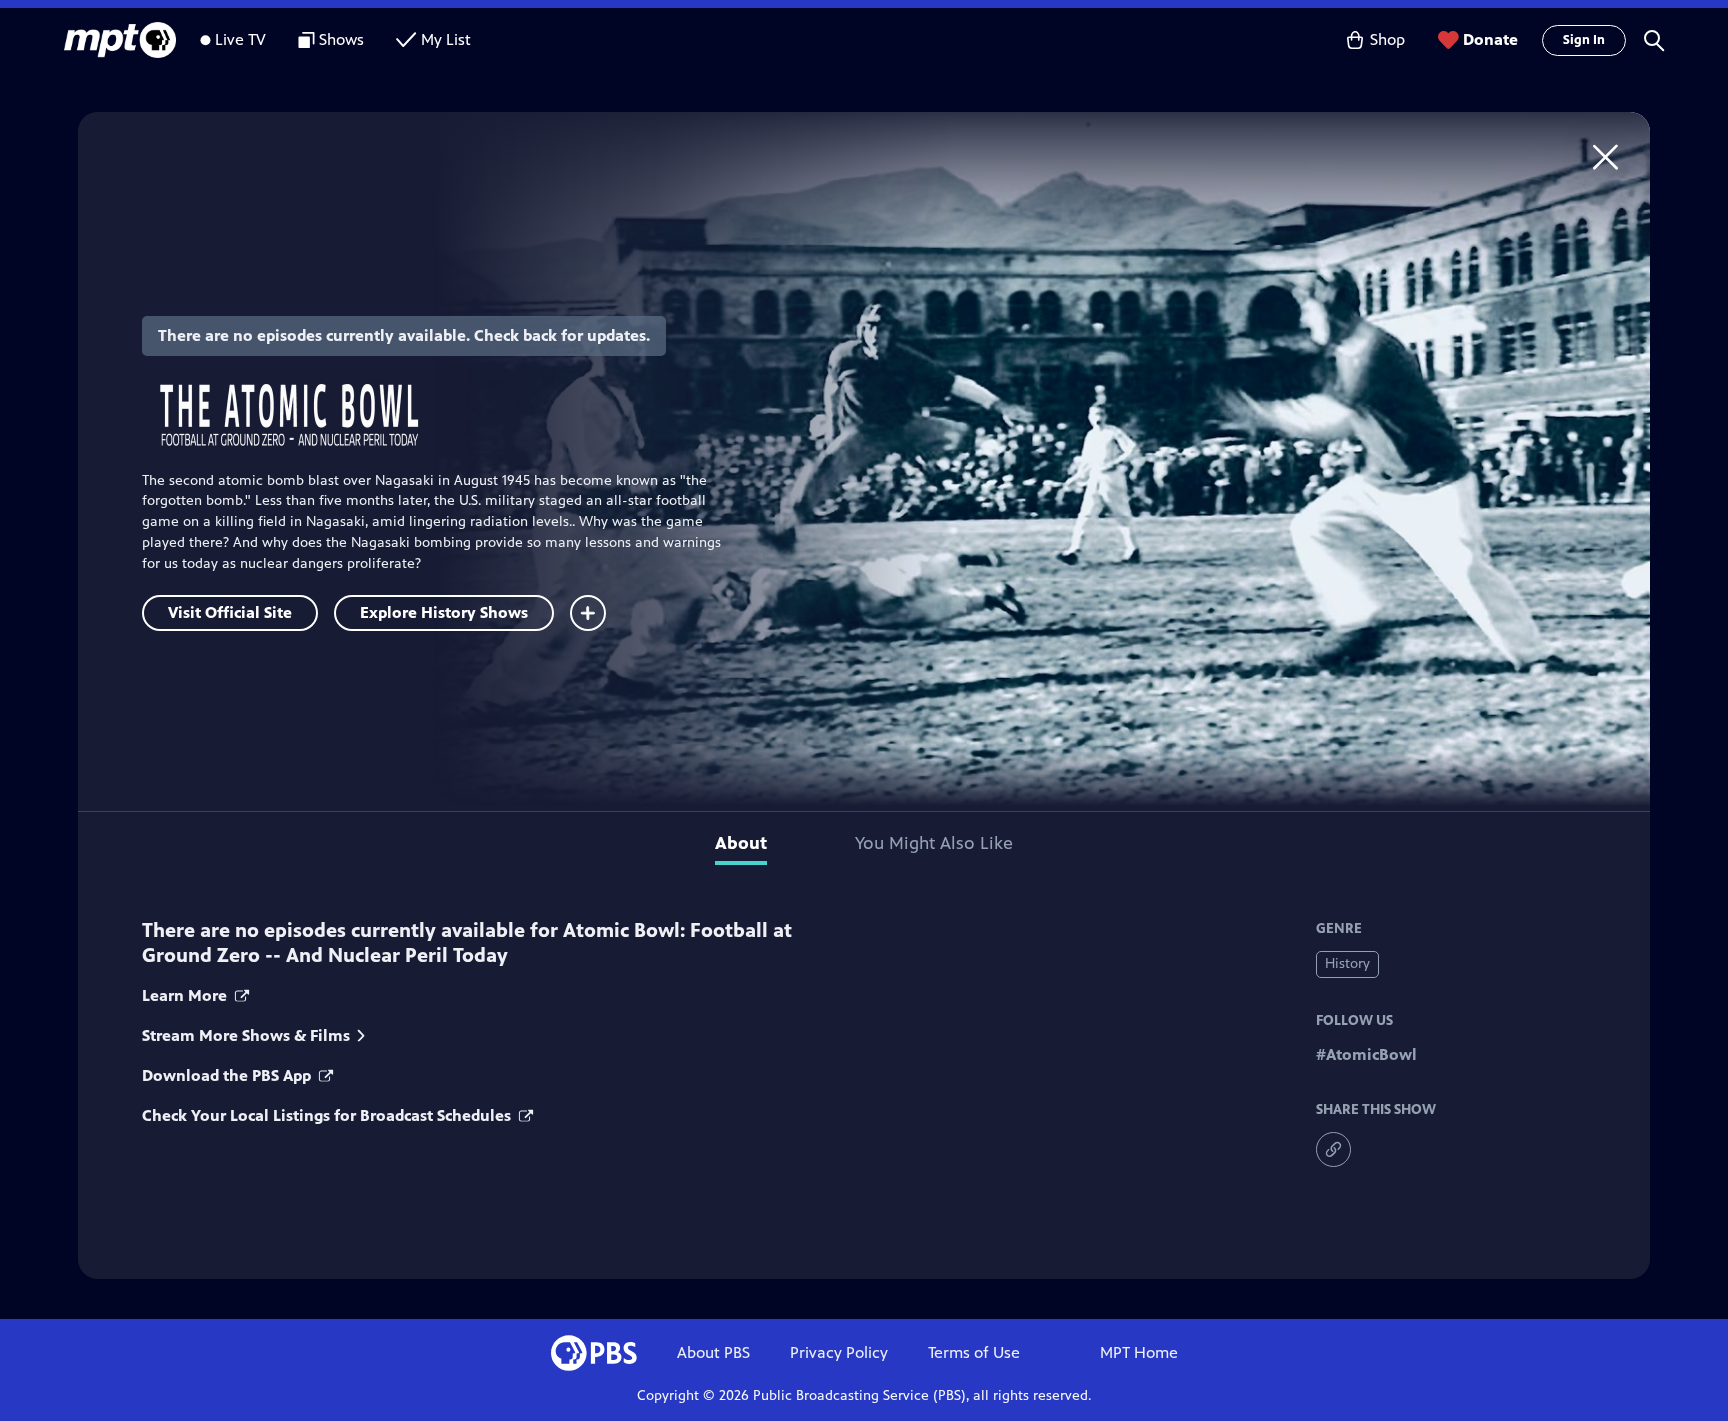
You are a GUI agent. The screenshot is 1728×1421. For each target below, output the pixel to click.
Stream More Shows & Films (246, 1035)
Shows (341, 39)
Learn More (186, 995)
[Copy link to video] (1333, 1149)
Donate (1490, 39)
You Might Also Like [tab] (934, 843)
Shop (1387, 39)
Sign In (1584, 40)
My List (446, 39)
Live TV (240, 39)
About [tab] (741, 843)
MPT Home (1139, 1352)
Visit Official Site (230, 612)
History (1347, 963)
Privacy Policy (839, 1352)
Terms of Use (974, 1352)
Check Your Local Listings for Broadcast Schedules (328, 1115)
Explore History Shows (444, 612)
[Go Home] (1605, 156)
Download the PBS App (228, 1075)
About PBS (713, 1352)
